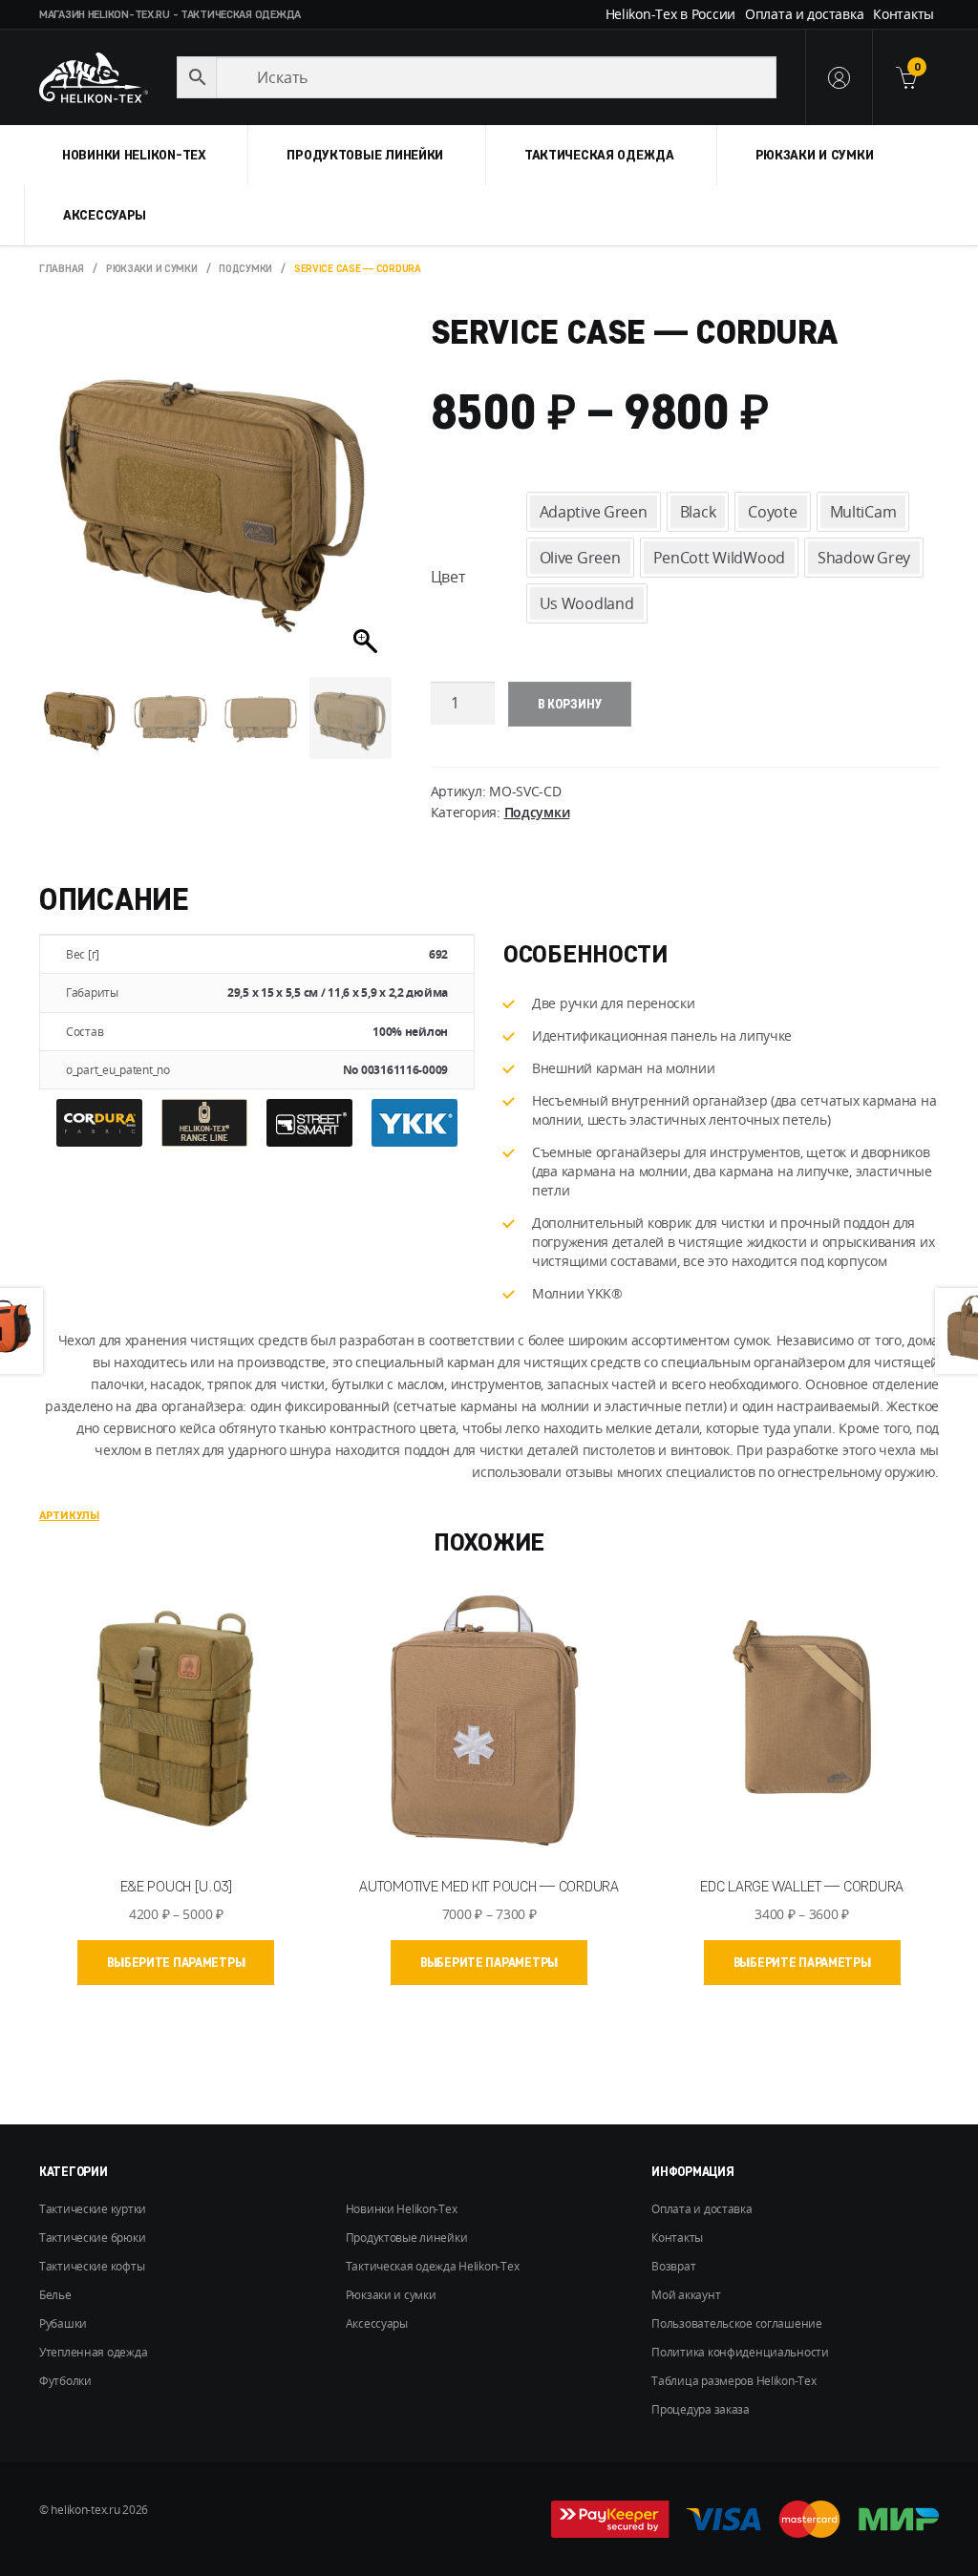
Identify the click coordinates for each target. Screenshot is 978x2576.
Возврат (673, 2266)
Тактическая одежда (599, 155)
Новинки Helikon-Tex (134, 155)
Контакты (904, 14)
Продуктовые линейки (365, 155)
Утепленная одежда (93, 2352)
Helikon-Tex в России (670, 14)
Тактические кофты (92, 2266)
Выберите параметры (176, 1962)
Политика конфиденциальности (740, 2352)
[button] (368, 500)
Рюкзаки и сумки (815, 155)
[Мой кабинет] (839, 77)
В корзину (570, 704)
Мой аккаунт (686, 2295)
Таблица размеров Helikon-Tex (733, 2381)
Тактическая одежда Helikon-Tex (433, 2266)
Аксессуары (105, 215)
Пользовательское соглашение (736, 2323)
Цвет (448, 577)
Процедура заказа (701, 2409)
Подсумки (245, 268)
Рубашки (63, 2323)
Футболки (65, 2381)
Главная (62, 268)
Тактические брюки (92, 2238)
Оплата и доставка (804, 14)
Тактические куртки (93, 2209)
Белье (55, 2295)
